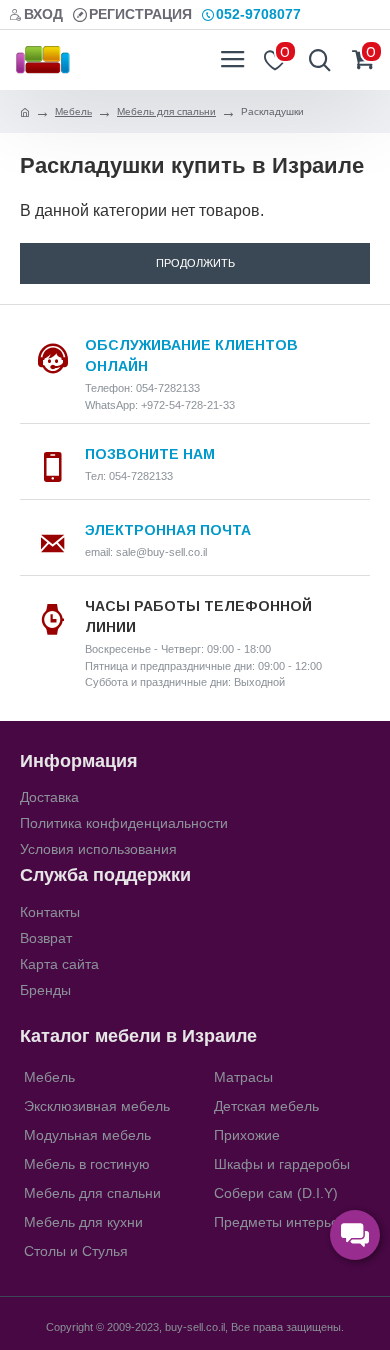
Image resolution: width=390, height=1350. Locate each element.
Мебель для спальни (166, 111)
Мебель (73, 111)
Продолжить (195, 263)
